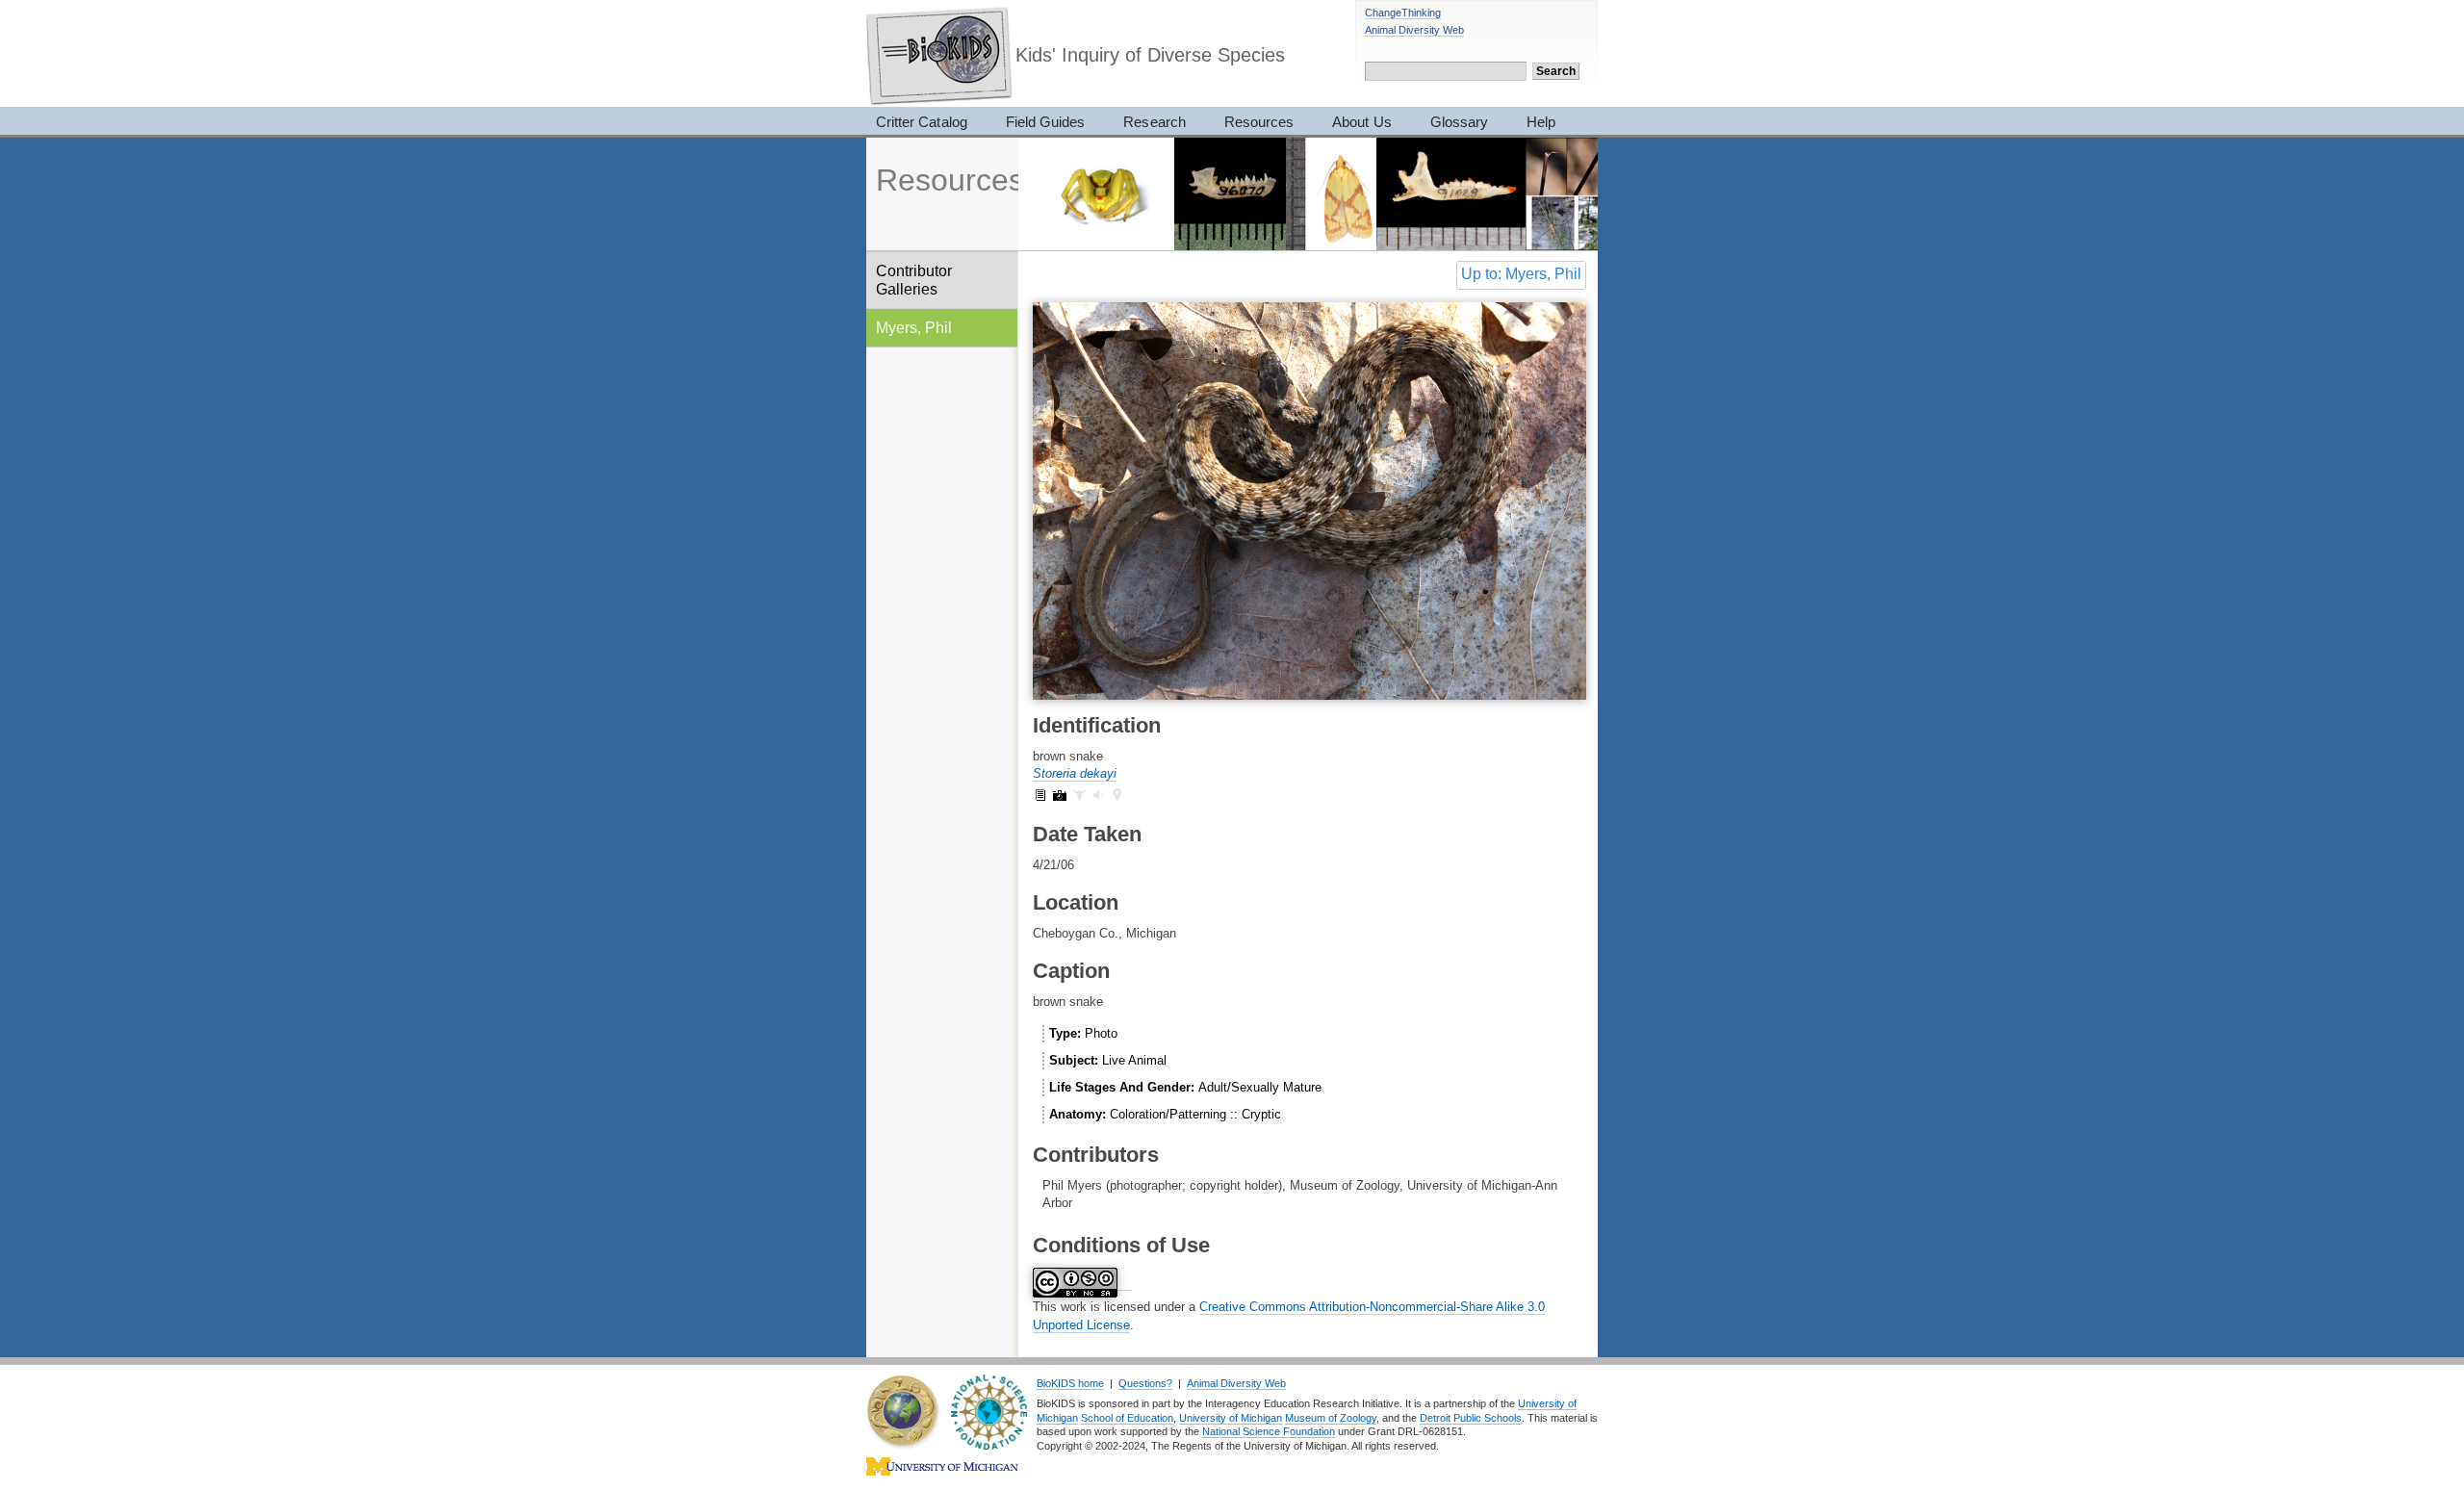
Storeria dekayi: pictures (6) (1060, 795)
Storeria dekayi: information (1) (1040, 795)
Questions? (1145, 1383)
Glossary (1459, 122)
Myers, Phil (914, 327)
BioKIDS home (1070, 1383)
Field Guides (1046, 122)
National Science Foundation (1269, 1431)
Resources (1259, 122)
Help (1541, 122)
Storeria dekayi (1075, 773)
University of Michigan (1231, 1418)
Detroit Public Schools (1471, 1418)
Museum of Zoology (1331, 1418)
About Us (1361, 122)
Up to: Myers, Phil (1521, 274)
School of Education (1127, 1418)
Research (1154, 122)
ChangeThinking (1403, 13)
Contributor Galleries (914, 280)
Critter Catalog (922, 122)
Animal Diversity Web (1414, 30)
